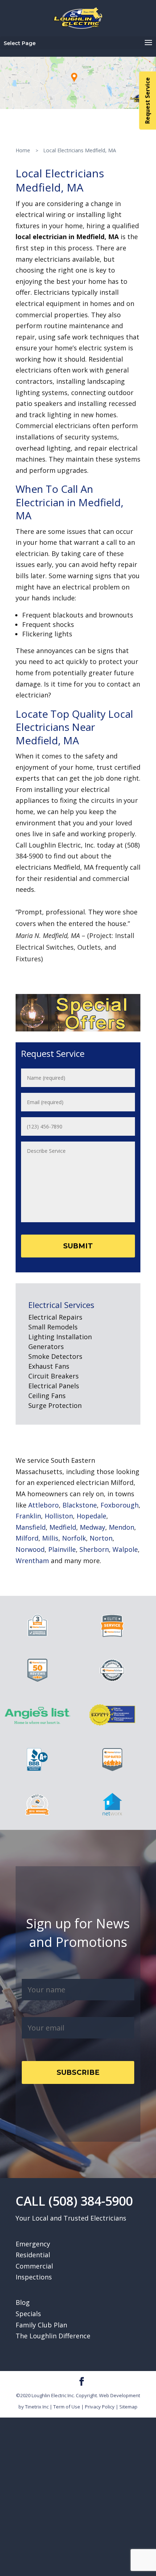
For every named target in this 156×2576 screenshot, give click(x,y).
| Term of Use (65, 2407)
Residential (33, 2255)
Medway (93, 1527)
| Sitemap (127, 2407)
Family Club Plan (41, 2325)
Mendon (122, 1527)
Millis (50, 1538)
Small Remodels (53, 1327)
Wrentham (32, 1561)
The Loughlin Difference (53, 2336)
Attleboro (44, 1505)
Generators (46, 1347)
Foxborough (120, 1505)
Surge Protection (55, 1405)
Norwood (30, 1549)
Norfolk (74, 1538)
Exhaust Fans (49, 1366)
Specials (28, 2314)
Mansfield (31, 1527)
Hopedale (91, 1516)
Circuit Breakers (54, 1376)
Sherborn (94, 1549)
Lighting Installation (60, 1337)
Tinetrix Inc (37, 2407)
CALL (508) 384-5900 (74, 2201)
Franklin (28, 1516)
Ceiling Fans (47, 1396)
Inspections (34, 2277)
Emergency (33, 2244)
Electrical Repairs (55, 1317)
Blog (23, 2302)
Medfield (63, 1527)
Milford (27, 1538)
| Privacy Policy (98, 2407)
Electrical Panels (54, 1386)
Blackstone (80, 1505)
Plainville (62, 1549)
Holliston (59, 1516)
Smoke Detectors (55, 1356)
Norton (101, 1538)
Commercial (34, 2266)
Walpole (125, 1549)
